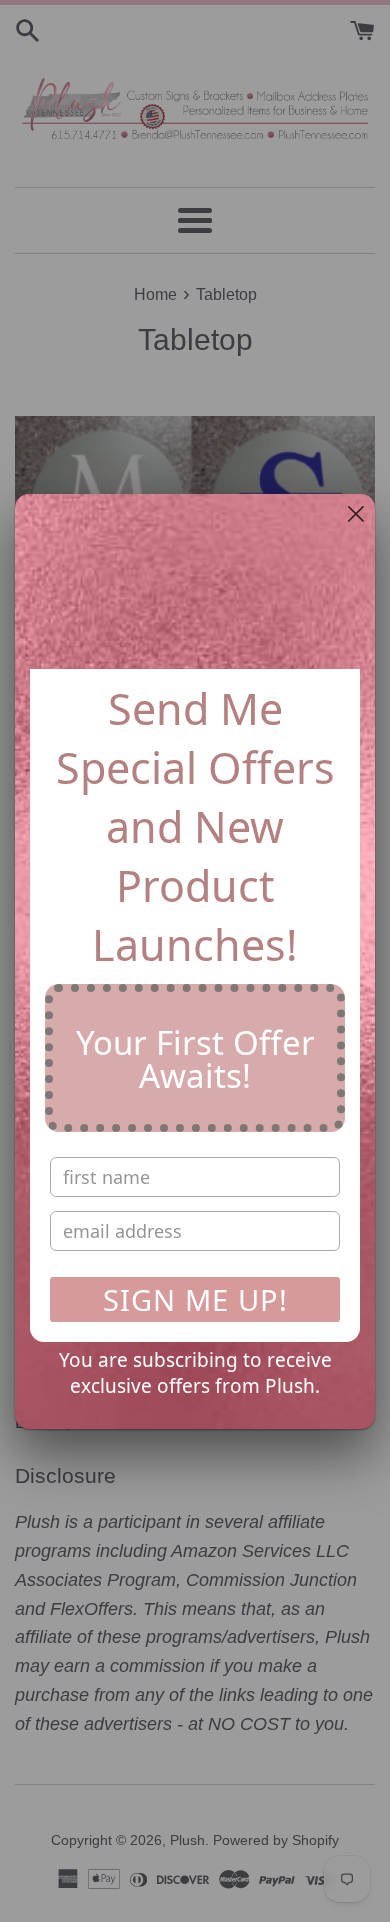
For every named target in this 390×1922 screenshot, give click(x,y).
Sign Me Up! (195, 1299)
